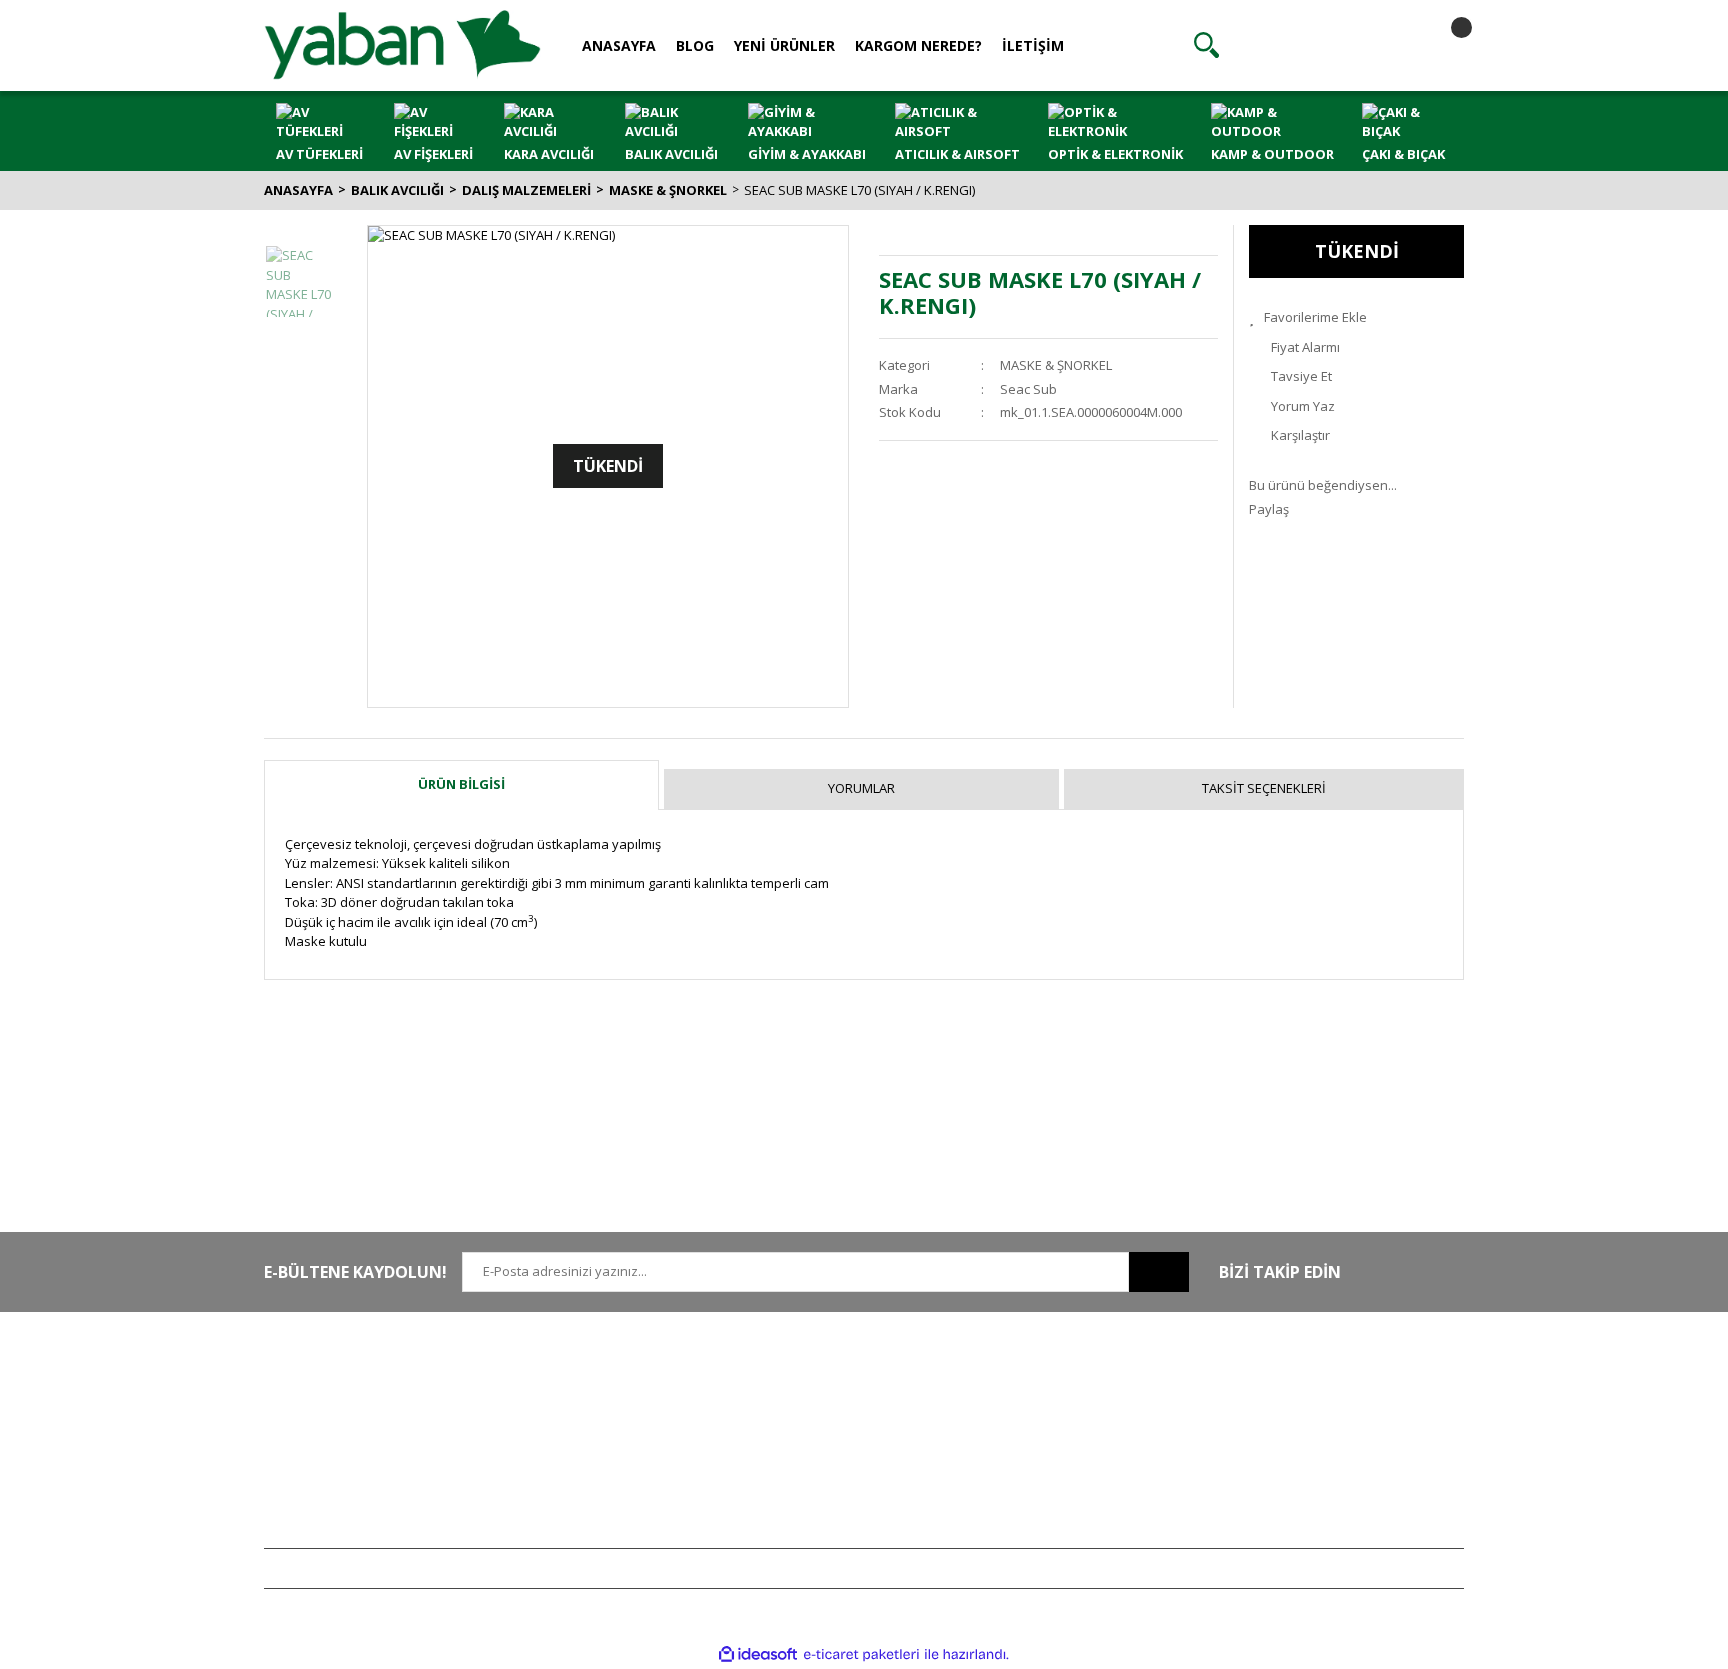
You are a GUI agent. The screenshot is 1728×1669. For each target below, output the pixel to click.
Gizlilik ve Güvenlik (813, 1409)
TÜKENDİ (1357, 251)
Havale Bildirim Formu (575, 1439)
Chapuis (1273, 1527)
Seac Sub (1028, 389)
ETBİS (527, 1468)
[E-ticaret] (861, 1655)
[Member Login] (1325, 45)
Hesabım (1029, 1380)
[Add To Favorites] (1356, 318)
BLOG (695, 45)
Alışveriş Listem (1047, 1439)
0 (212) (329, 1380)
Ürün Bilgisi (461, 784)
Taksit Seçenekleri (1264, 788)
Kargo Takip (792, 1498)
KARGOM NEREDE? (918, 45)
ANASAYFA (619, 45)
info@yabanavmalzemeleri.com (360, 1468)
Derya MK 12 (1286, 1439)
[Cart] (1444, 45)
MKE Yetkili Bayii (1296, 1380)
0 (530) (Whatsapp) (369, 1439)
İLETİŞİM (1033, 45)
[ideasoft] (758, 1654)
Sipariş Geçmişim (1053, 1409)
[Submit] (1159, 1272)
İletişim (531, 1409)
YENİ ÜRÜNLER (784, 45)
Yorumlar (861, 788)
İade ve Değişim (804, 1468)
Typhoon (1275, 1498)
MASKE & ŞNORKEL (1056, 365)
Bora (1262, 1468)
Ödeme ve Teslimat (814, 1439)
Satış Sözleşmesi (806, 1380)
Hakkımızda (545, 1380)
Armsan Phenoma (1302, 1409)
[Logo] (402, 44)
